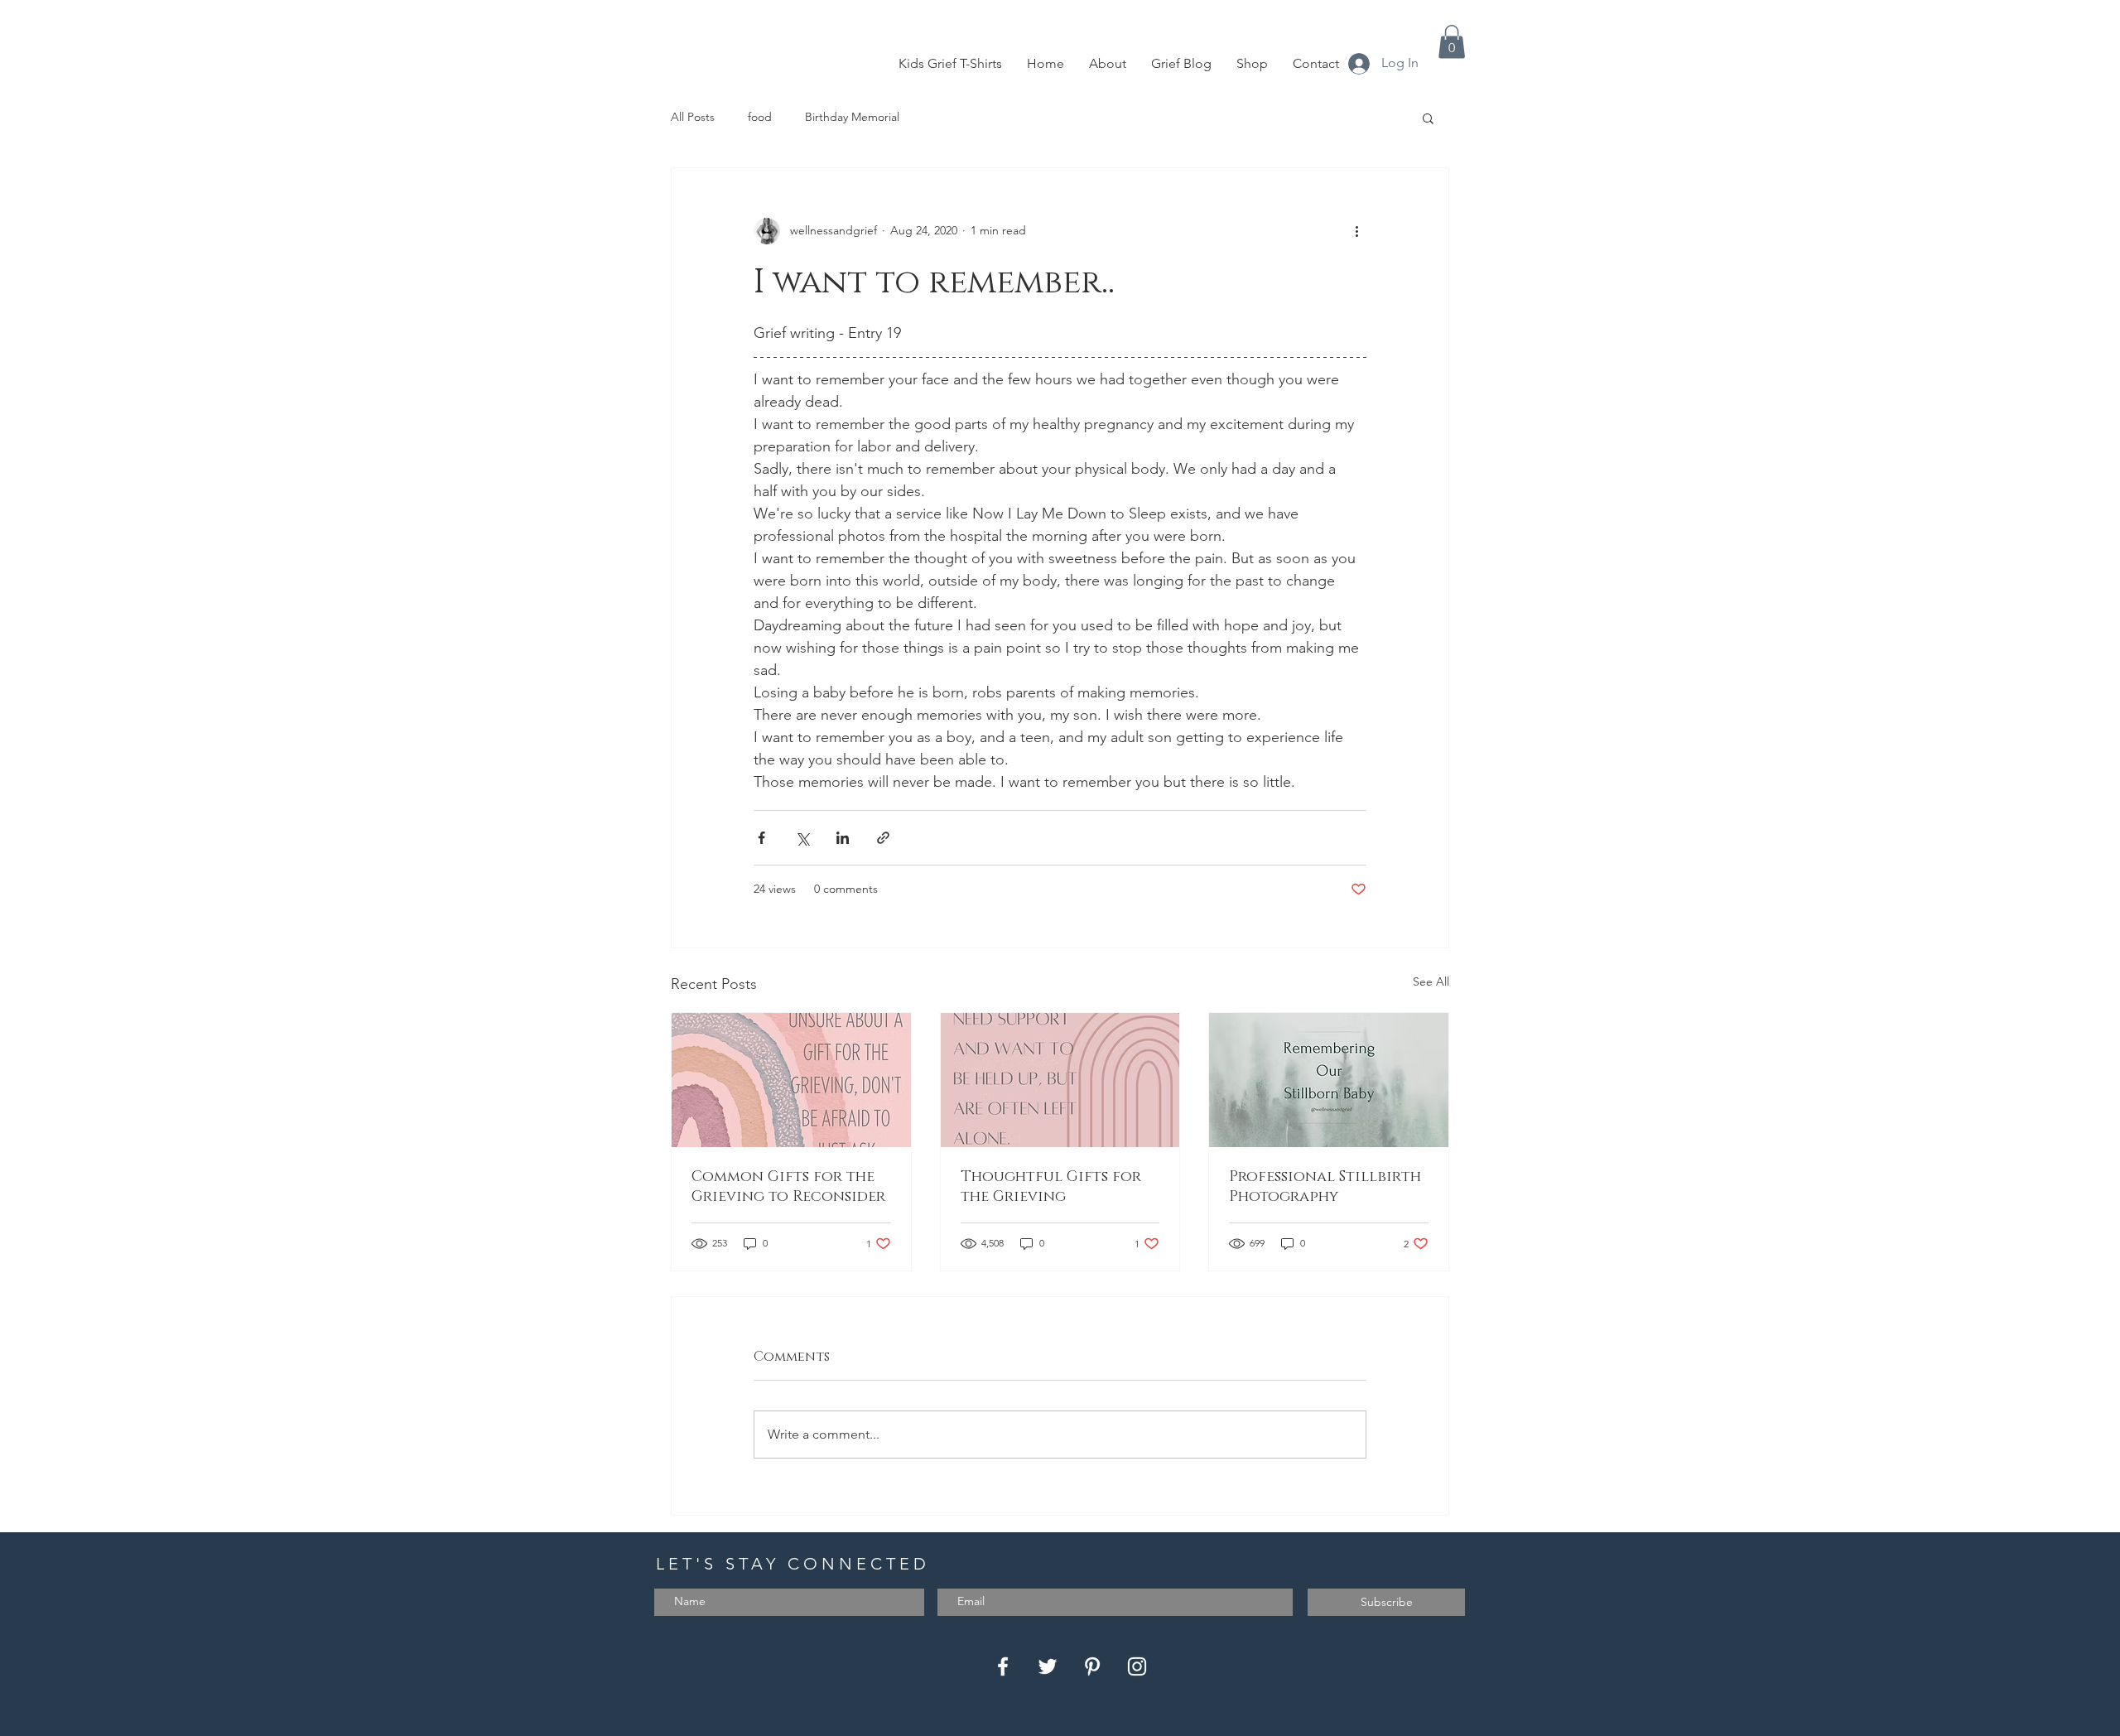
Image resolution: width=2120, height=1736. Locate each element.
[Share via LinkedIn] (843, 838)
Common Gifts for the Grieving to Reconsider (788, 1187)
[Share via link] (883, 838)
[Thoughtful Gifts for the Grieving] (1060, 1080)
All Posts (693, 117)
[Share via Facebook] (761, 838)
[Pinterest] (1092, 1666)
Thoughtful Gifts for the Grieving (1051, 1187)
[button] (1452, 42)
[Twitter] (1048, 1666)
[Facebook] (1003, 1666)
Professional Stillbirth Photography (1325, 1187)
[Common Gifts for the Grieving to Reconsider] (791, 1080)
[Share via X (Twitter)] (802, 838)
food (760, 117)
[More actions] (1356, 231)
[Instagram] (1137, 1666)
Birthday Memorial (852, 117)
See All (1431, 981)
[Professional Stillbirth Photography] (1329, 1080)
